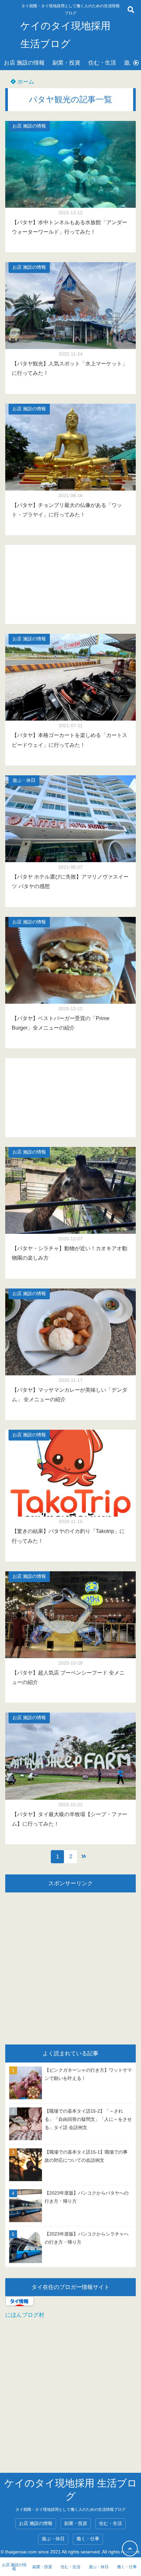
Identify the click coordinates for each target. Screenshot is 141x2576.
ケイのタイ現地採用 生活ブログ (65, 35)
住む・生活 (102, 63)
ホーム (25, 82)
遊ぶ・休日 (24, 780)
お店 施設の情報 (24, 63)
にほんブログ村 (25, 2315)
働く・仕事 (88, 2539)
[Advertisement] (70, 584)
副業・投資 (66, 63)
